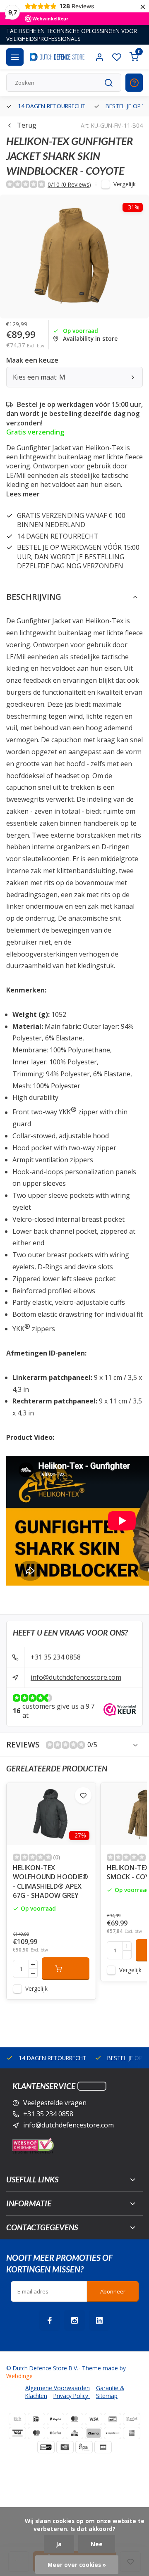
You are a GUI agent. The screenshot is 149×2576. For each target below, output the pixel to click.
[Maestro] (36, 2433)
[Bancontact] (113, 2419)
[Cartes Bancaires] (103, 2447)
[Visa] (94, 2419)
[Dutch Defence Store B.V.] (57, 57)
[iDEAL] (36, 2419)
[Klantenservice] (92, 2086)
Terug (27, 125)
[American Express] (132, 2433)
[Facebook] (50, 2320)
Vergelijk (125, 184)
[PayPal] (55, 2419)
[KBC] (74, 2433)
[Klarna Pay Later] (94, 2433)
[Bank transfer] (17, 2419)
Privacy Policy (72, 2396)
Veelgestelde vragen (55, 2103)
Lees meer (23, 494)
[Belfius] (55, 2433)
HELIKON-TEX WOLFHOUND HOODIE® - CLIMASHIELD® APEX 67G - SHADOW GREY (50, 1882)
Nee (97, 2544)
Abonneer (113, 2291)
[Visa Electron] (17, 2433)
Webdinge (19, 2376)
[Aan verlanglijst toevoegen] (83, 1795)
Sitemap (107, 2396)
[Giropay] (46, 2447)
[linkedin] (99, 2320)
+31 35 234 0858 (56, 1657)
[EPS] (84, 2447)
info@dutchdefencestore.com (76, 1677)
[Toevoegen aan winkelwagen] (66, 1968)
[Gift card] (65, 2447)
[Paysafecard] (113, 2433)
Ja (59, 2544)
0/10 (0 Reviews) (69, 184)
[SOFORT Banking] (132, 2419)
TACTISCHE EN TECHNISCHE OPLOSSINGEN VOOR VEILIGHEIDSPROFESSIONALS (72, 35)
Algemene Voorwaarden (58, 2388)
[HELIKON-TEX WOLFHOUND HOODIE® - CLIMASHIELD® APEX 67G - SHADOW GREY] (51, 1814)
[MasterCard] (74, 2419)
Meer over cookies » (77, 2565)
